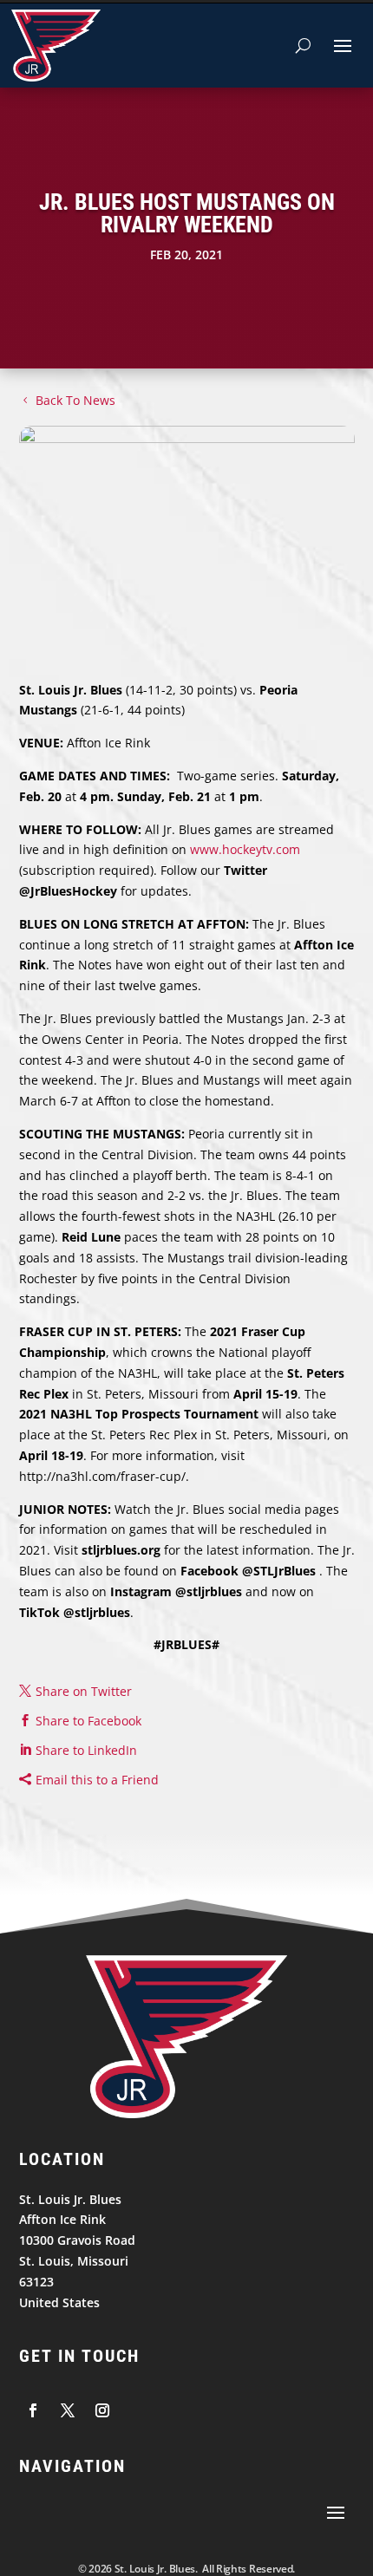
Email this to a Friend (97, 1780)
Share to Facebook (88, 1721)
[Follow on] (33, 2410)
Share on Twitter (84, 1691)
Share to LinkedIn (86, 1750)
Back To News (75, 400)
